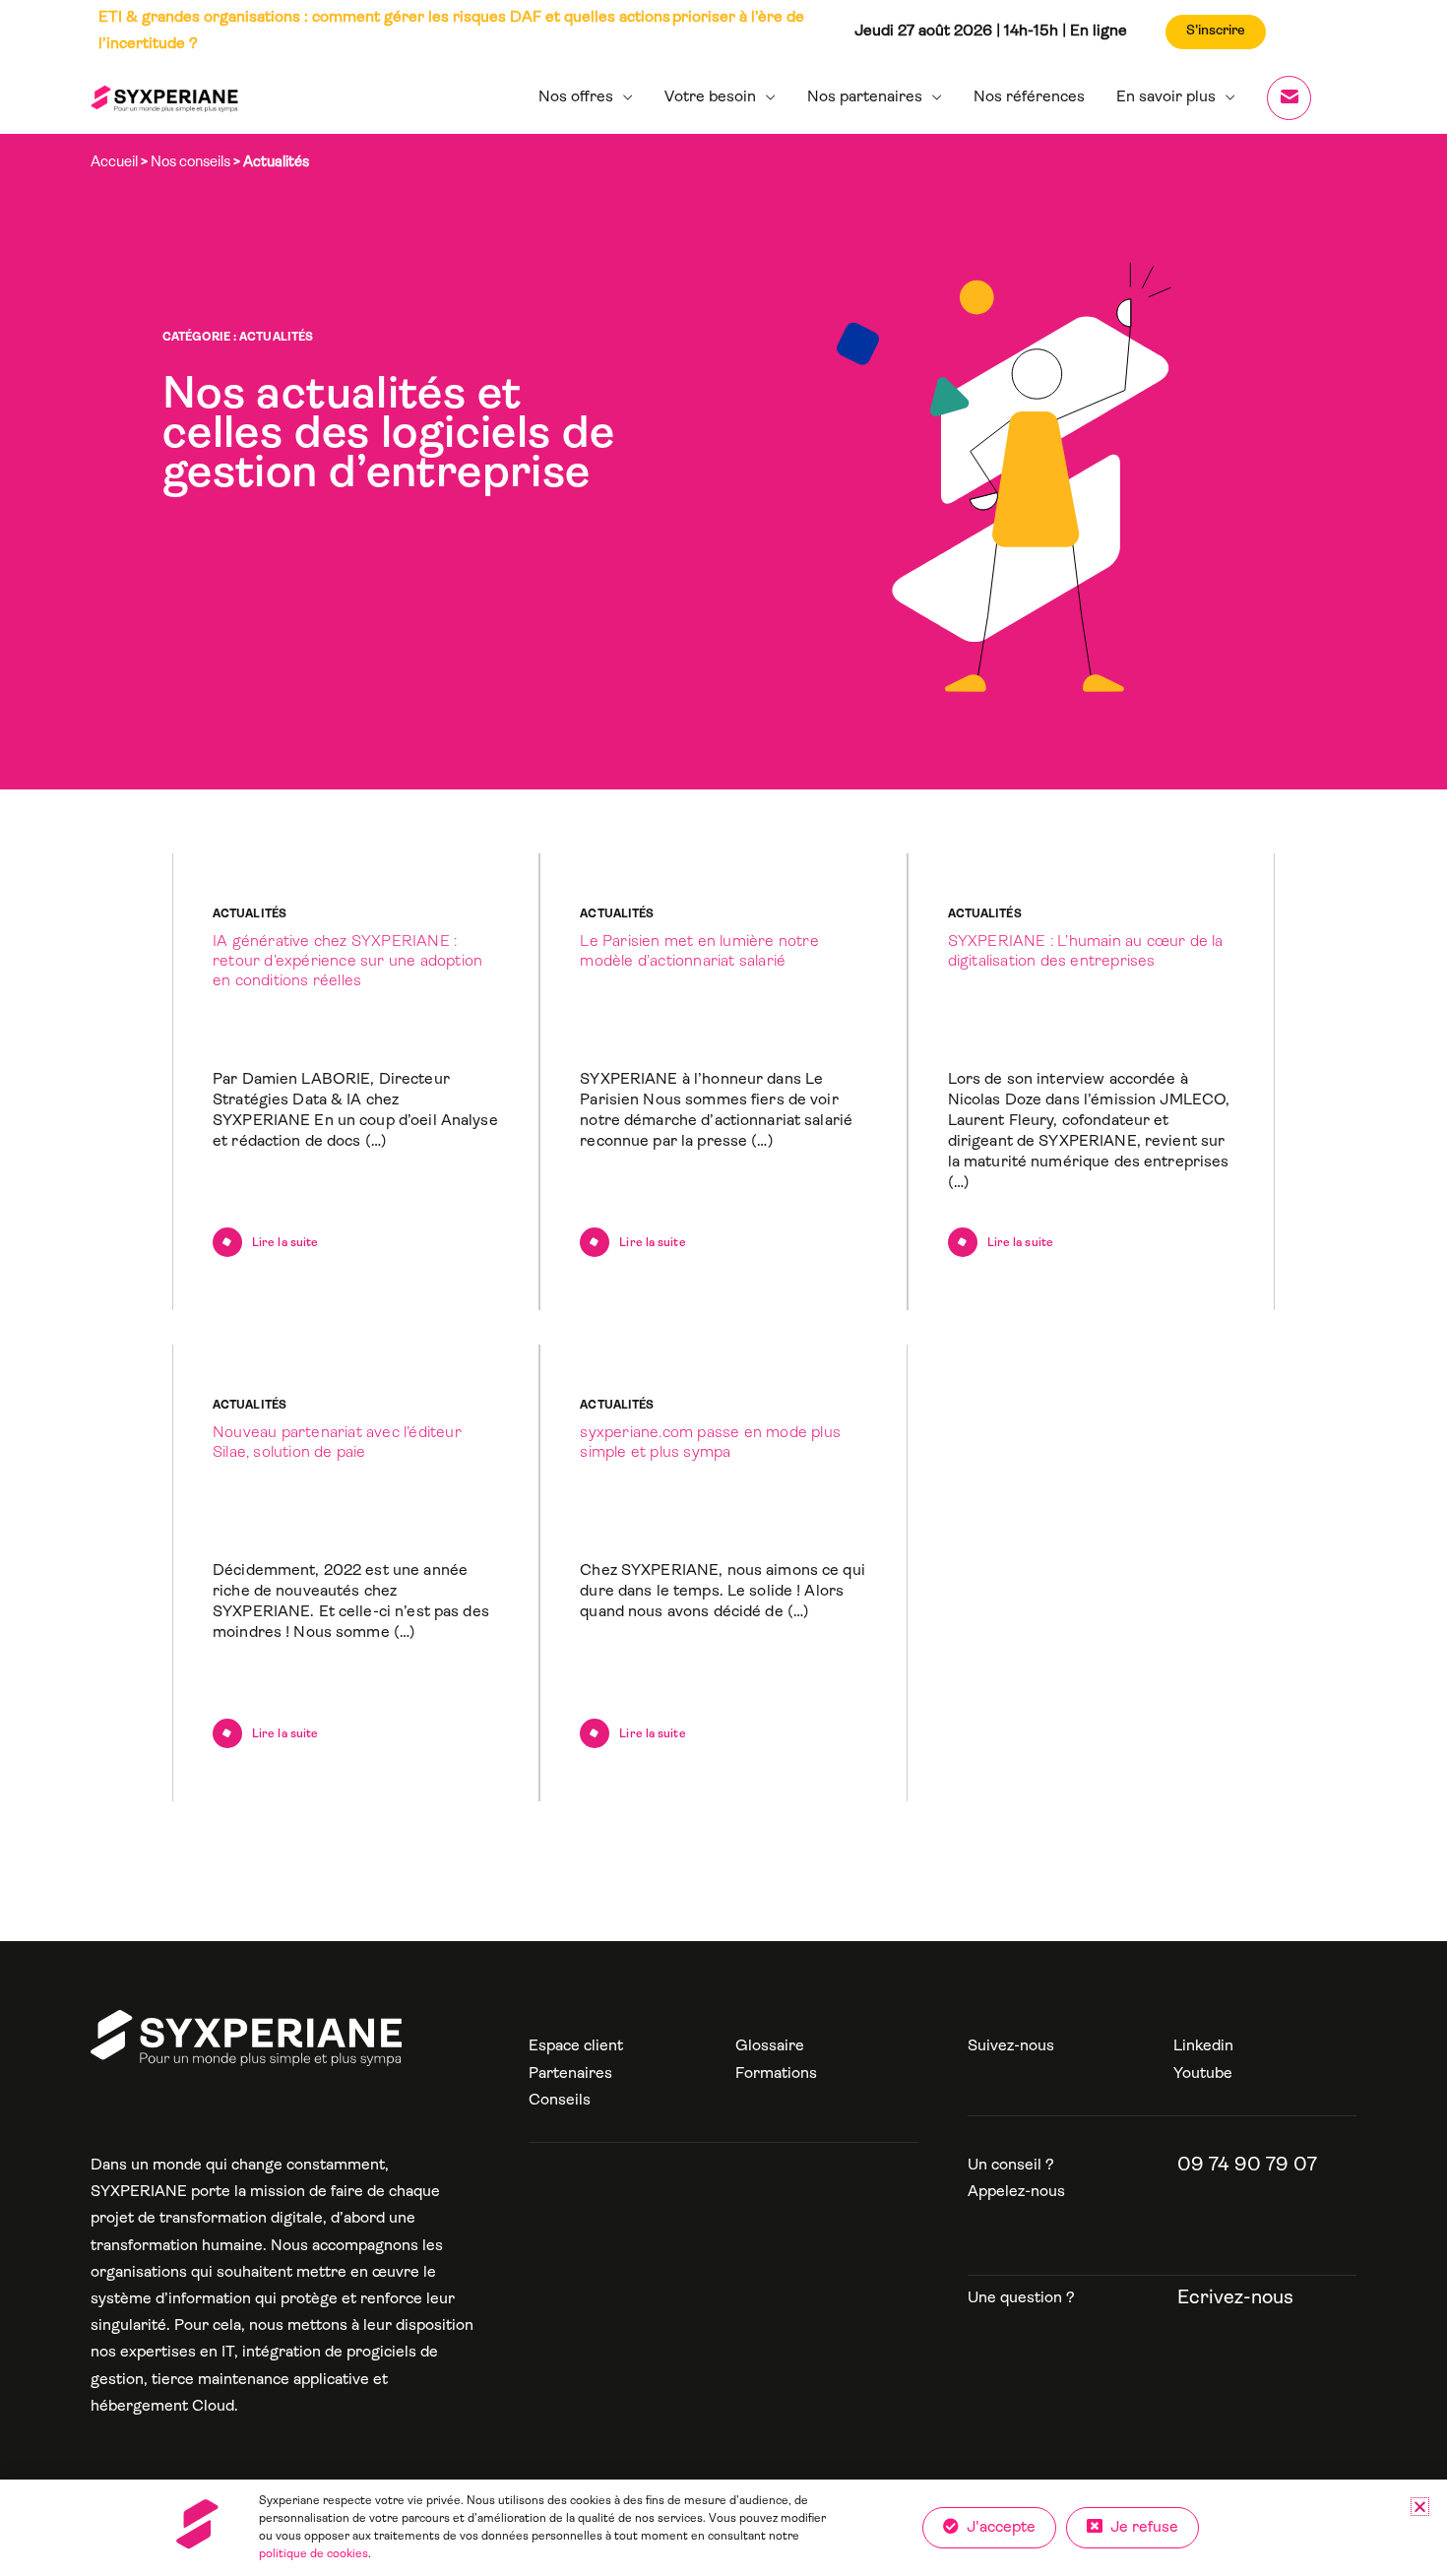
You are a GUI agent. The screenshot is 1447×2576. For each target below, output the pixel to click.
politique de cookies (314, 2554)
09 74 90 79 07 (1247, 2166)
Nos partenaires (865, 97)
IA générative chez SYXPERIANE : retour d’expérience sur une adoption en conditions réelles (347, 962)
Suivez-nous (1011, 2046)
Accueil (114, 163)
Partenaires (570, 2074)
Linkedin (1203, 2046)
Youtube (1203, 2074)
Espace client (576, 2046)
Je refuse (1140, 2528)
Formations (776, 2074)
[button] (1420, 2507)
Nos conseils (190, 163)
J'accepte (997, 2528)
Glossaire (770, 2046)
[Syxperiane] (246, 2038)
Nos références (1029, 97)
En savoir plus (1166, 97)
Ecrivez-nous (1235, 2298)
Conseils (560, 2101)
